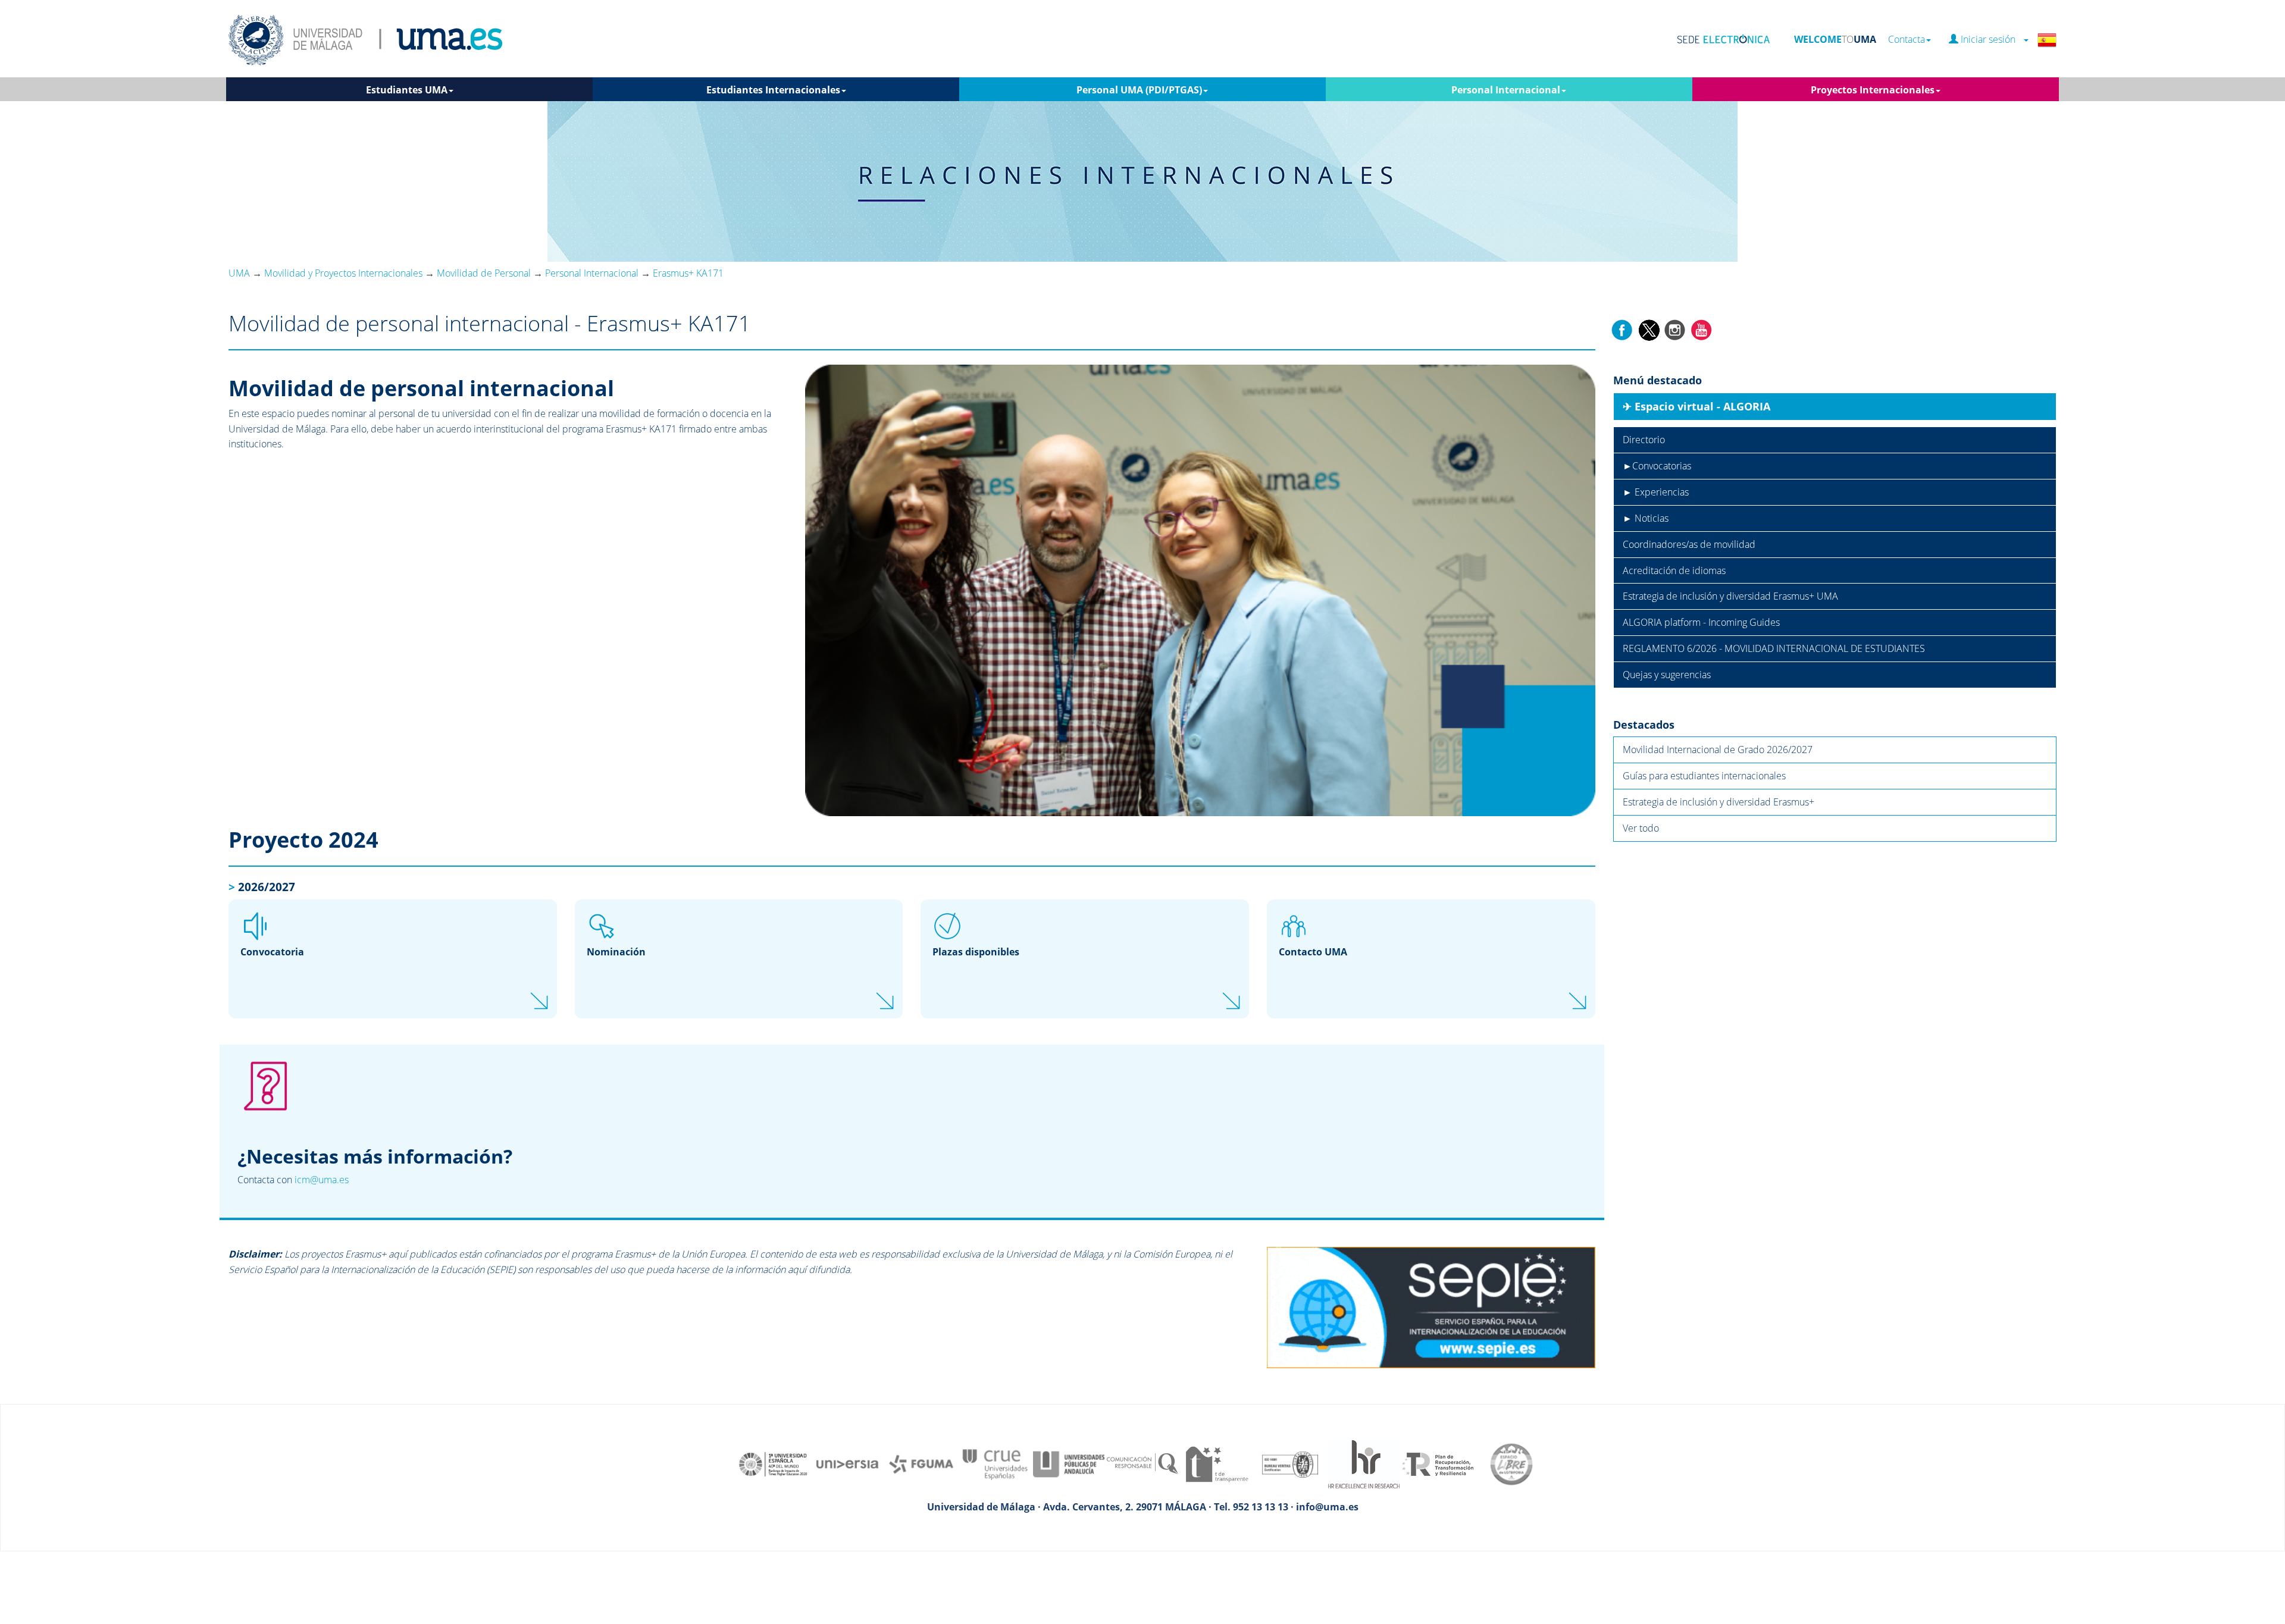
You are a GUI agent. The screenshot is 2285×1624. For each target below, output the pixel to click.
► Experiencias (1656, 492)
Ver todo (1641, 828)
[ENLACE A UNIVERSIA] (847, 1463)
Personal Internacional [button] (1506, 90)
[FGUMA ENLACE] (921, 1463)
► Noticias (1646, 518)
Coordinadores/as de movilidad (1689, 544)
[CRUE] (995, 1463)
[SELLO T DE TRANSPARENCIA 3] (1216, 1463)
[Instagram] (1675, 329)
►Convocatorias (1657, 466)
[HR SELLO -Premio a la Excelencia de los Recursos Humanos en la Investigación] (1364, 1463)
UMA (239, 273)
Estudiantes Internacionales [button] (773, 90)
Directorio (1644, 440)
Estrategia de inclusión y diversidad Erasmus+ (1719, 802)
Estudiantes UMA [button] (407, 90)
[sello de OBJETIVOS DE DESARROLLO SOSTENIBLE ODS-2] (774, 1463)
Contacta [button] (1907, 40)
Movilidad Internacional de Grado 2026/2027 (1718, 750)
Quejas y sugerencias (1667, 675)
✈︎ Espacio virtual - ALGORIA (1696, 406)
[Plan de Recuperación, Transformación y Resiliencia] (1438, 1463)
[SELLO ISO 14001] (1290, 1463)
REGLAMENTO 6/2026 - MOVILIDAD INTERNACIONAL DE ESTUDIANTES (1774, 648)
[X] (1649, 329)
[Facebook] (1622, 329)
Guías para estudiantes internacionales (1704, 776)
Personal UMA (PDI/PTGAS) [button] (1139, 90)
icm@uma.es (322, 1180)
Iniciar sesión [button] (1990, 40)
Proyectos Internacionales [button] (1873, 90)
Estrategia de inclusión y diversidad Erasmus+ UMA (1730, 596)
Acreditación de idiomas (1674, 570)
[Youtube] (1701, 329)
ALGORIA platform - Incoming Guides (1701, 622)
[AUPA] (1069, 1463)
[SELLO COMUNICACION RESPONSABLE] (1142, 1463)
